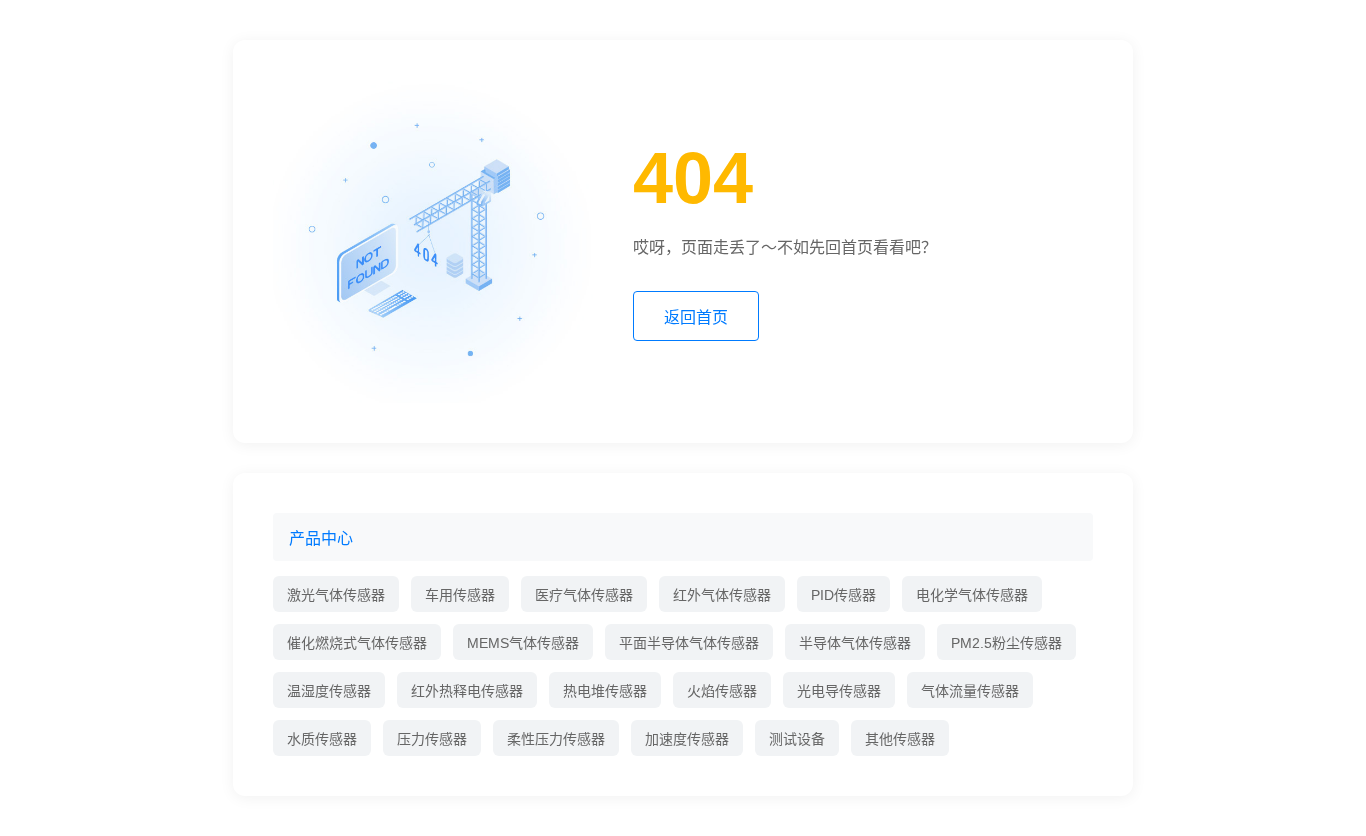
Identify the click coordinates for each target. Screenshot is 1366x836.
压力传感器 (432, 739)
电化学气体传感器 (972, 595)
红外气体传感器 (722, 595)
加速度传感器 (687, 739)
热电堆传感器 (605, 691)
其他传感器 (900, 739)
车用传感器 (460, 595)
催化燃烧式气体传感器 (357, 643)
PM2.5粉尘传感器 (1006, 643)
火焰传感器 (722, 691)
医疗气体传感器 (584, 595)
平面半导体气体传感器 (689, 643)
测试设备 (797, 739)
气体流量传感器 (970, 691)
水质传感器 (322, 739)
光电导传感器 (839, 691)
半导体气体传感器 (855, 643)
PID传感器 (843, 595)
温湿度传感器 (329, 691)
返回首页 (696, 317)
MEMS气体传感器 (523, 643)
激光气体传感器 (336, 595)
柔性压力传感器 (556, 739)
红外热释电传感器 (467, 691)
